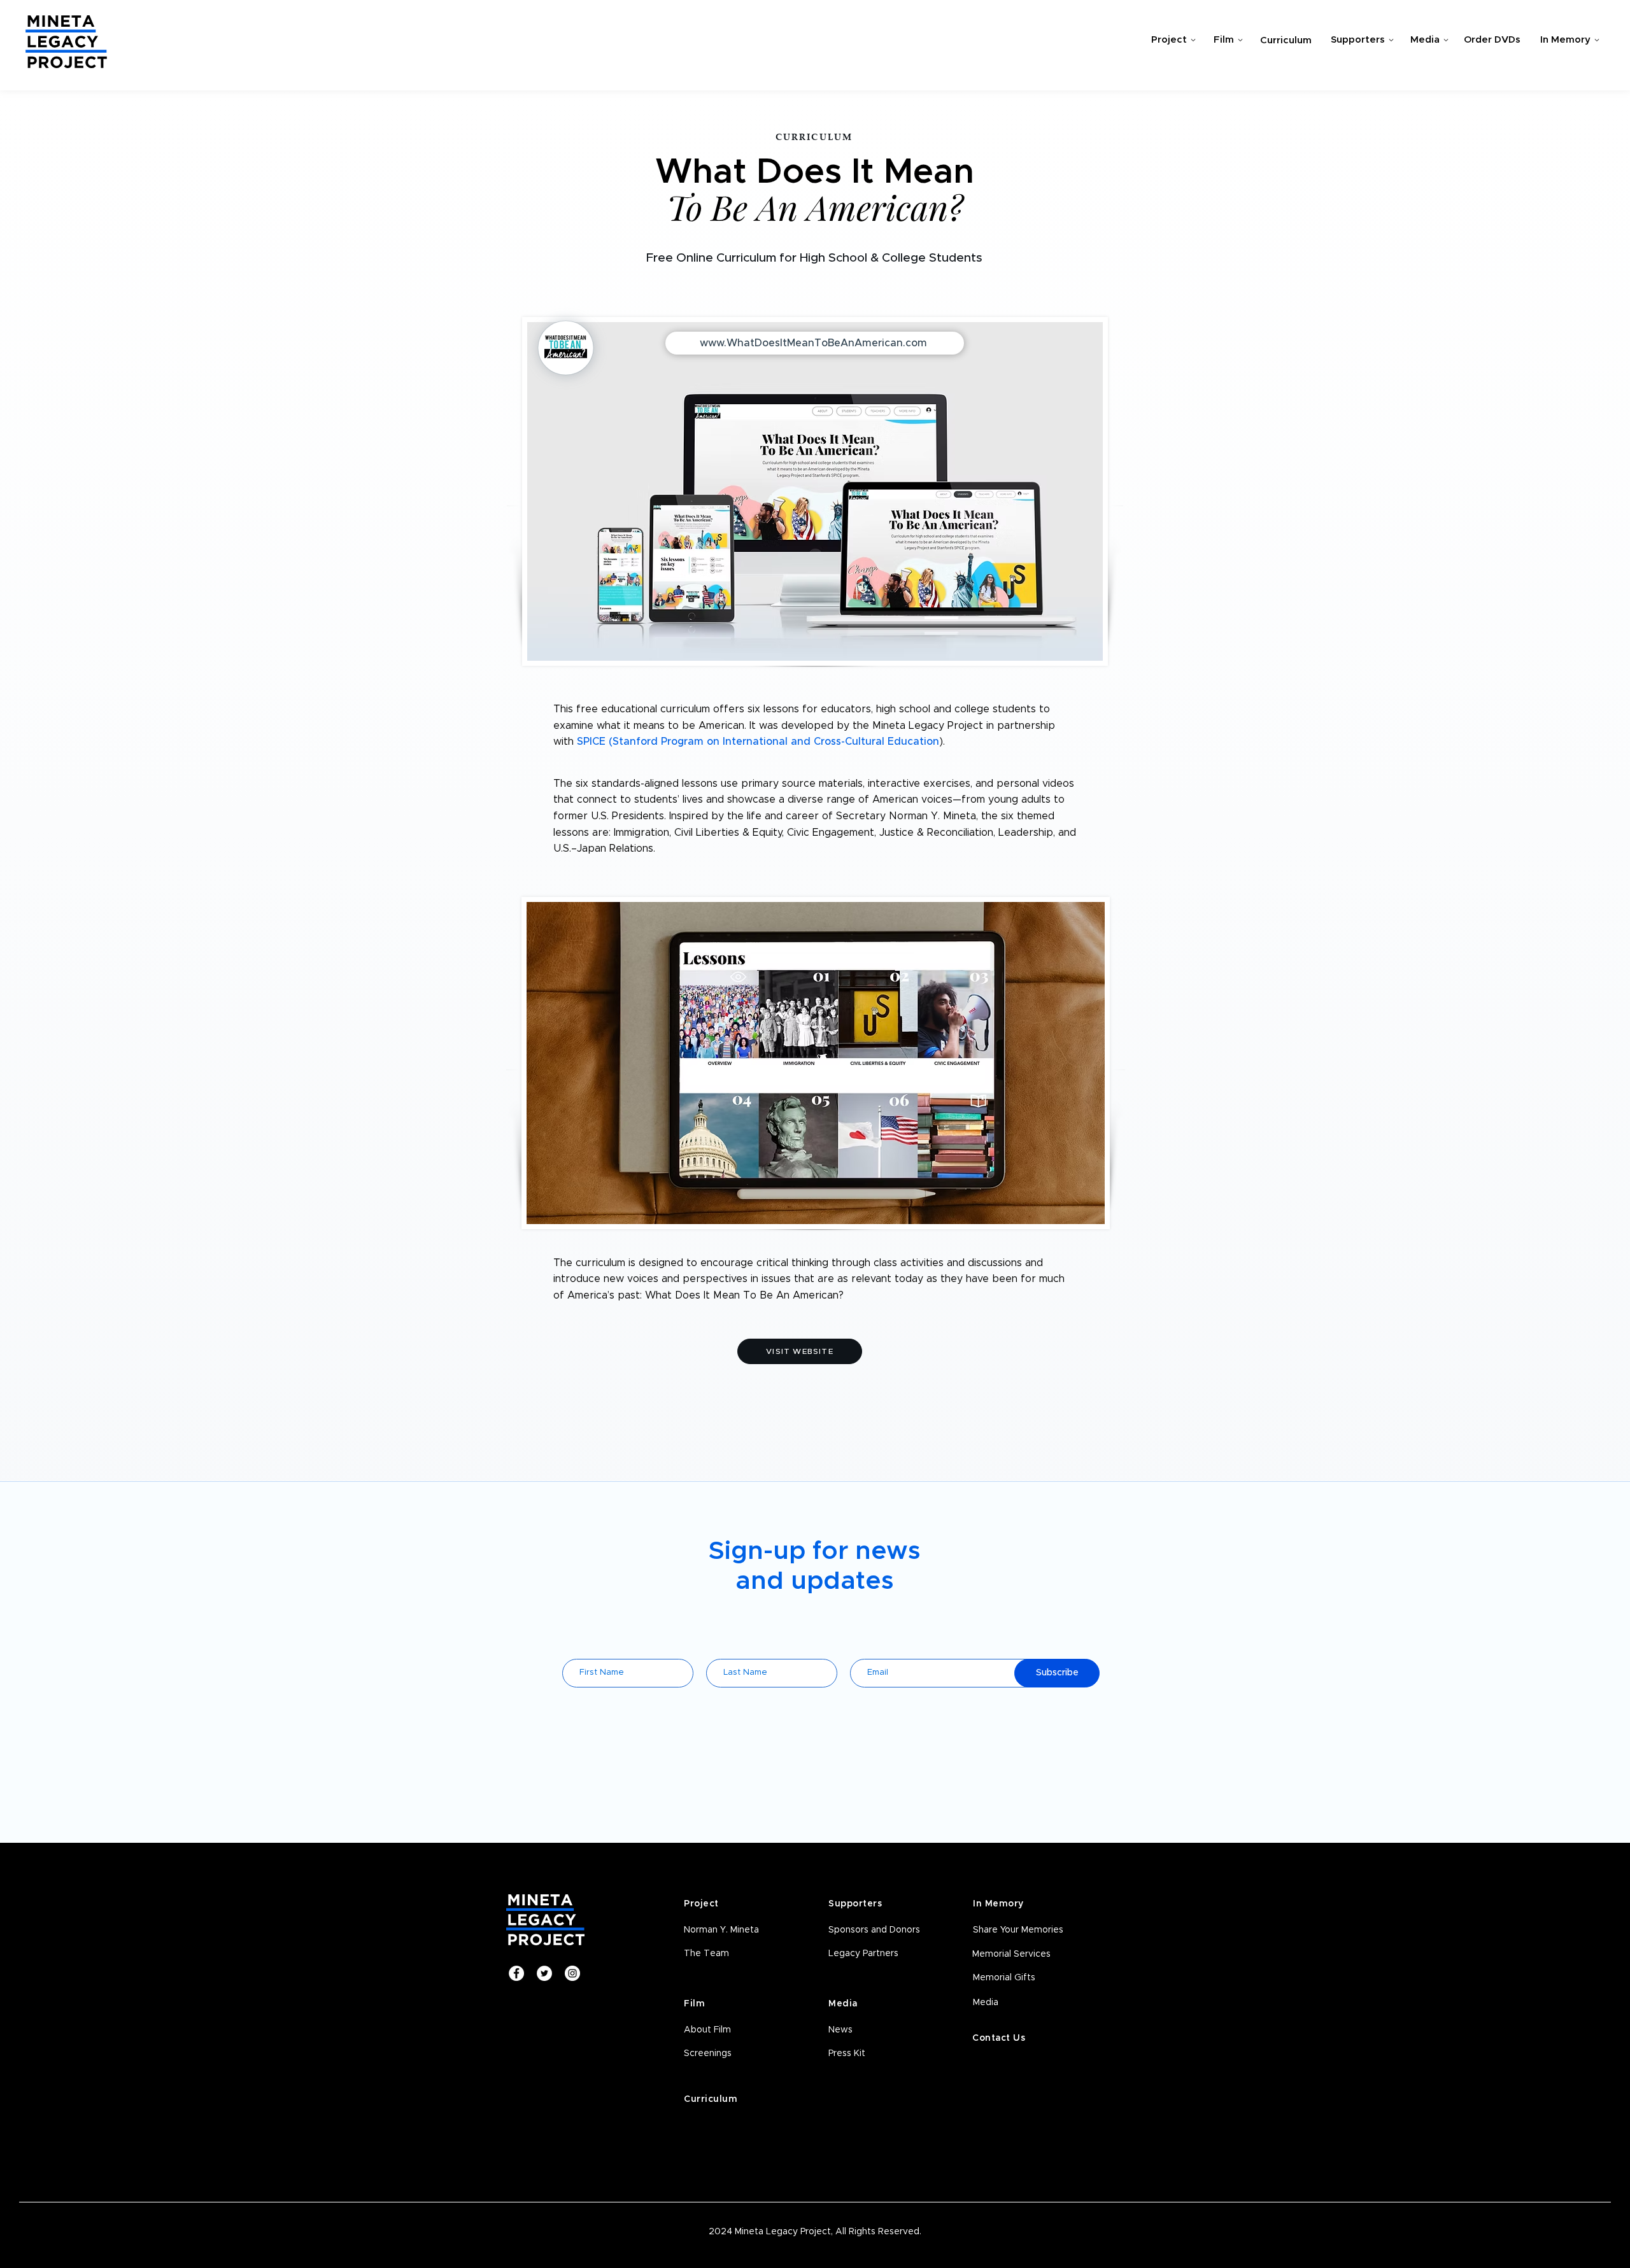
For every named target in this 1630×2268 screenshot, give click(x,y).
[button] (733, 2054)
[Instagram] (572, 1973)
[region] (1170, 42)
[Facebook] (516, 1973)
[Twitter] (544, 1973)
